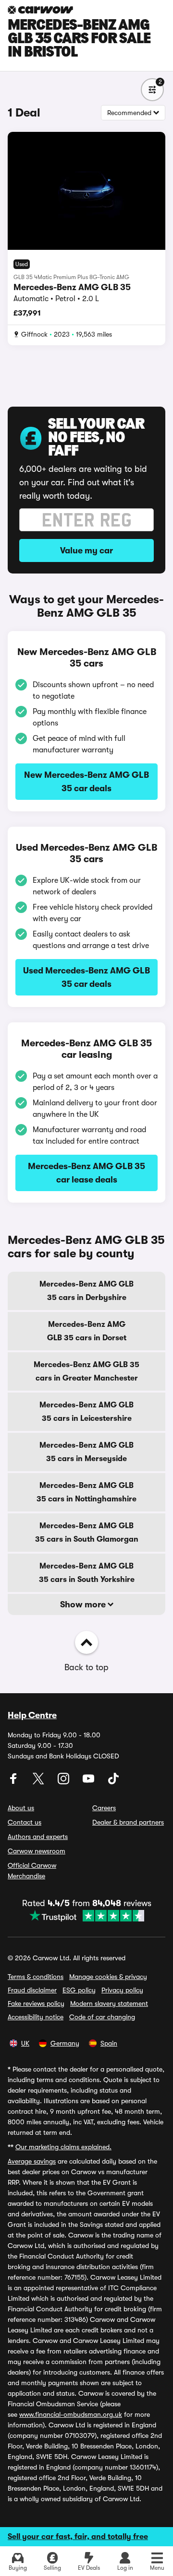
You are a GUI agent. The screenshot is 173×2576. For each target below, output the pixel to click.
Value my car (86, 550)
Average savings (32, 2161)
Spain (109, 2043)
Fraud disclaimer (32, 1990)
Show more (84, 1604)
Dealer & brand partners (128, 1822)
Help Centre (32, 1715)
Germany (65, 2043)
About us (21, 1808)
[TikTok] (113, 1782)
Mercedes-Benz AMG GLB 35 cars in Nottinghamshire (86, 1492)
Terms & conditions (36, 1977)
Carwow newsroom (37, 1851)
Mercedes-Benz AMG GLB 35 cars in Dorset (87, 1331)
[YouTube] (89, 1782)
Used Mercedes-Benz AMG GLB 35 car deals (86, 977)
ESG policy (79, 1990)
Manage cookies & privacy (108, 1977)
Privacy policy (122, 1990)
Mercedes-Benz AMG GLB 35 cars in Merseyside (86, 1452)
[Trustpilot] (87, 1916)
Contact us (25, 1822)
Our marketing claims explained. (63, 2147)
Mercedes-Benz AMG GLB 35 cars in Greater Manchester (86, 1371)
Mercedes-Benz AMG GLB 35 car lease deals (86, 1173)
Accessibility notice (36, 2017)
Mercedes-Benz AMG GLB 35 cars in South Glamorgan (87, 1533)
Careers (104, 1808)
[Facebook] (14, 1782)
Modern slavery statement (109, 2003)
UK (25, 2043)
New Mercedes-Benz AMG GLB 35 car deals (86, 782)
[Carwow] (40, 10)
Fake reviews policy (36, 2003)
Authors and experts (38, 1837)
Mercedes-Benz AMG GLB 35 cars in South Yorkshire (87, 1573)
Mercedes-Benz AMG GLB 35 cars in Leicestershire (86, 1412)
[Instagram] (64, 1782)
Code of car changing (102, 2017)
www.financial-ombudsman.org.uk (71, 2414)
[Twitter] (39, 1782)
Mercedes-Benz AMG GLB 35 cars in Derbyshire (86, 1291)
